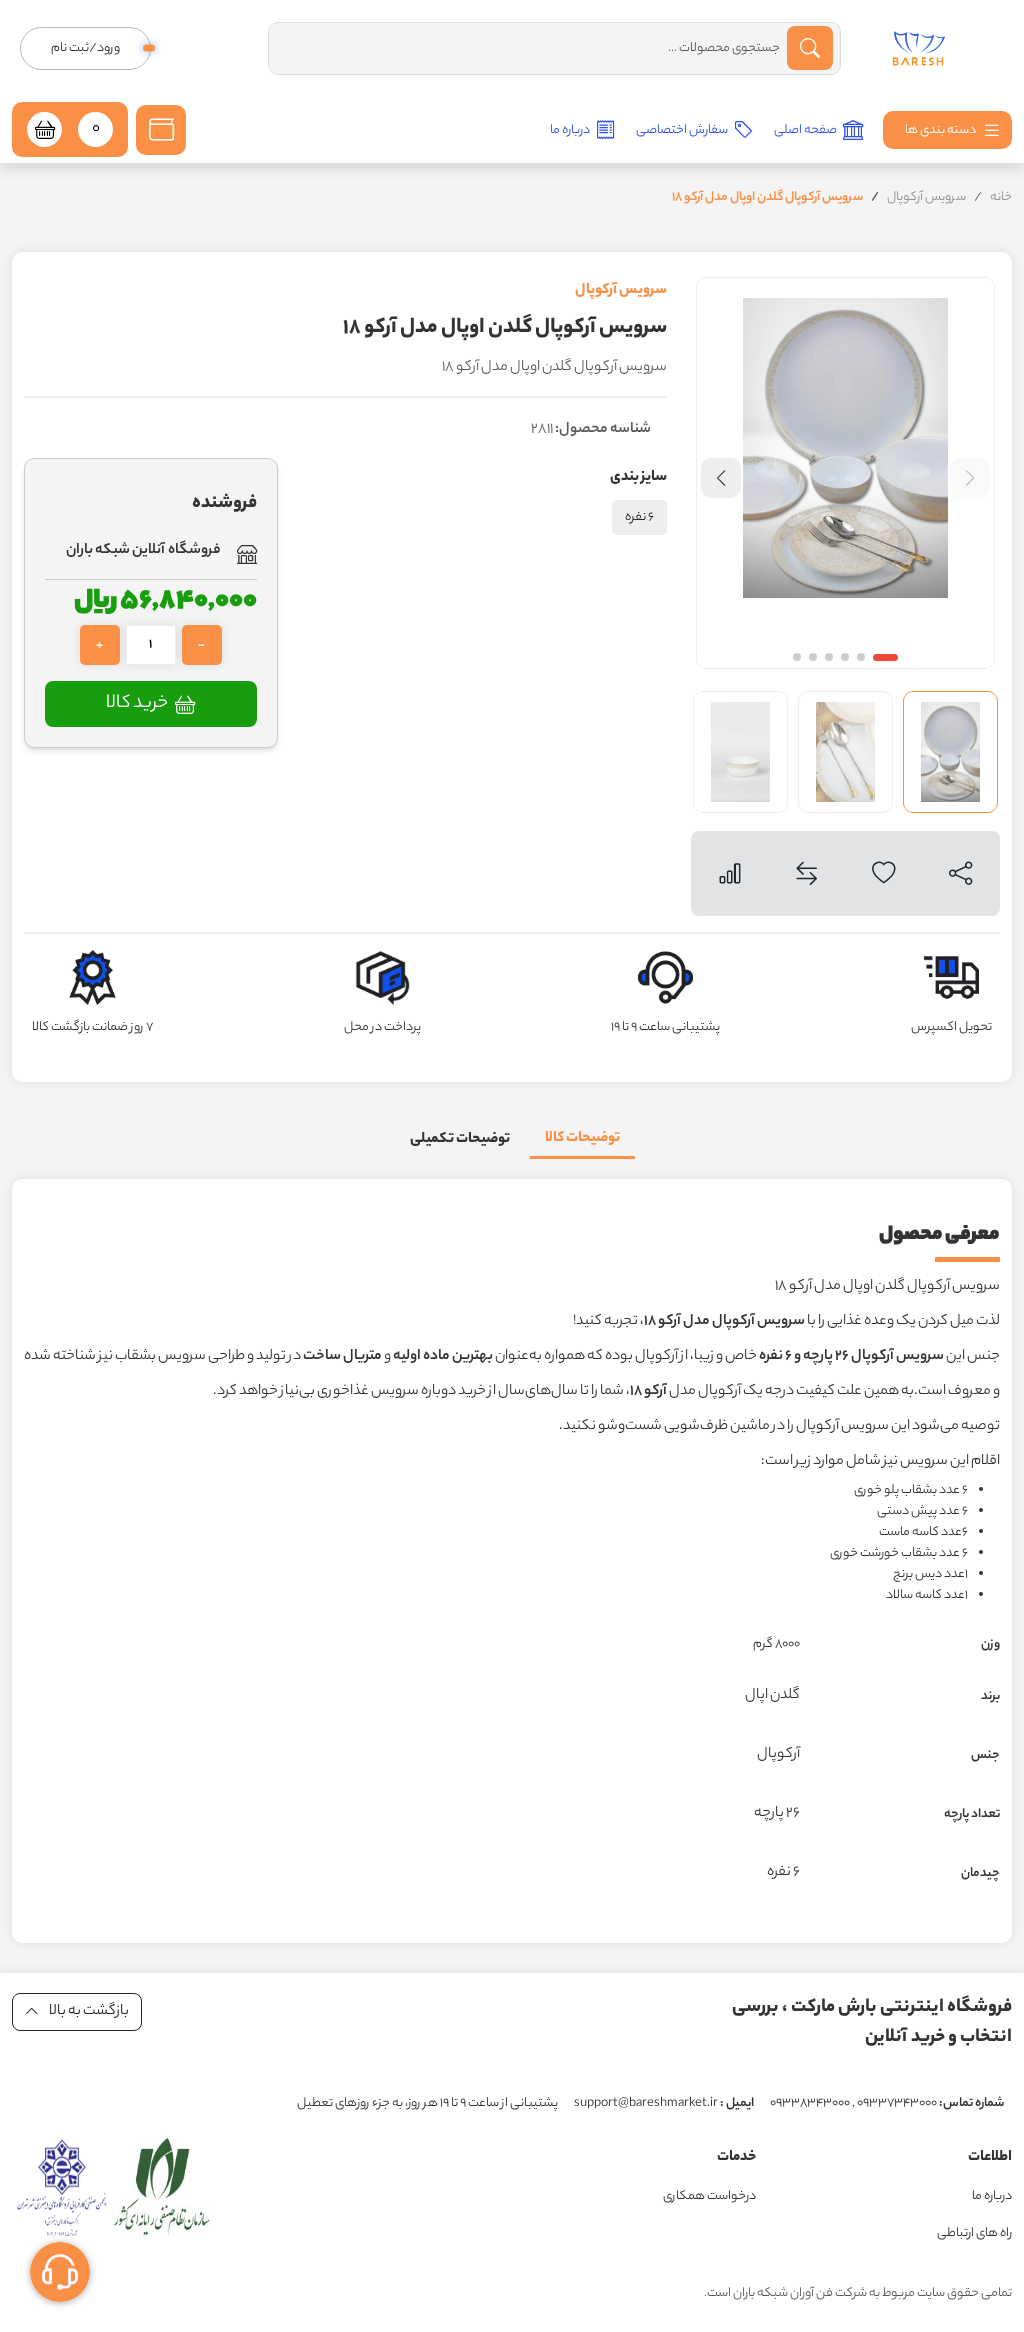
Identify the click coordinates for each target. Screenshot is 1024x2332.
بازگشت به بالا (88, 2012)
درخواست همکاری (709, 2196)
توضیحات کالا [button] (582, 1139)
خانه (1001, 197)
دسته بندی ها (941, 130)
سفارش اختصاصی (683, 130)
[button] (161, 130)
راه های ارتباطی (974, 2233)
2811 (591, 430)
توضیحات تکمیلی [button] (460, 1140)
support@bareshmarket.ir (664, 2103)
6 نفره (639, 517)
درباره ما (571, 130)
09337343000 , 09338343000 (887, 2103)
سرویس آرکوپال (926, 197)
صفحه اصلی (806, 130)
